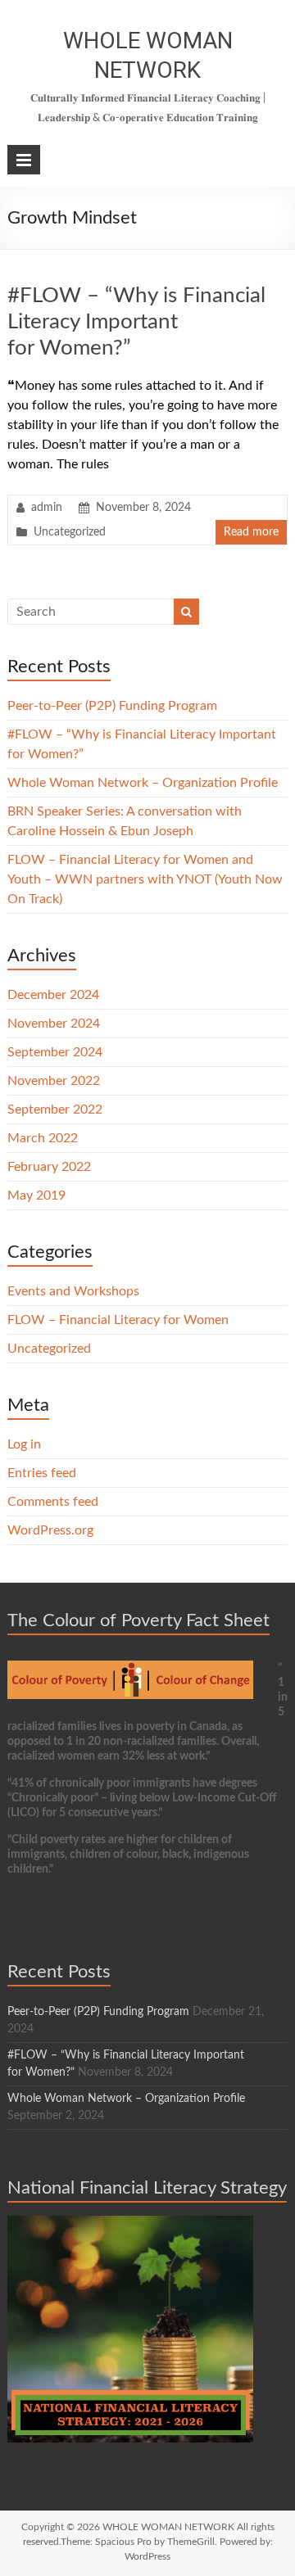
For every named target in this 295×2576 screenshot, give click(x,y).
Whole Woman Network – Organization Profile (143, 783)
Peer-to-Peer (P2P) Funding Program (112, 706)
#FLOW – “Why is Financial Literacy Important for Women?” (136, 322)
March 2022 (43, 1138)
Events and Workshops (73, 1291)
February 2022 (49, 1167)
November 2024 (54, 1024)
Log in (24, 1444)
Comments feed (53, 1502)
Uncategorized (70, 532)
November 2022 (54, 1081)
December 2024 (53, 995)
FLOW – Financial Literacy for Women (118, 1320)
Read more (251, 532)
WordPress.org (50, 1530)
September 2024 (55, 1052)
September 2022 (55, 1109)
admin (47, 508)
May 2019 (36, 1195)
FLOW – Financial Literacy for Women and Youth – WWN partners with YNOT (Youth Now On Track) (145, 879)
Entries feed (42, 1473)
